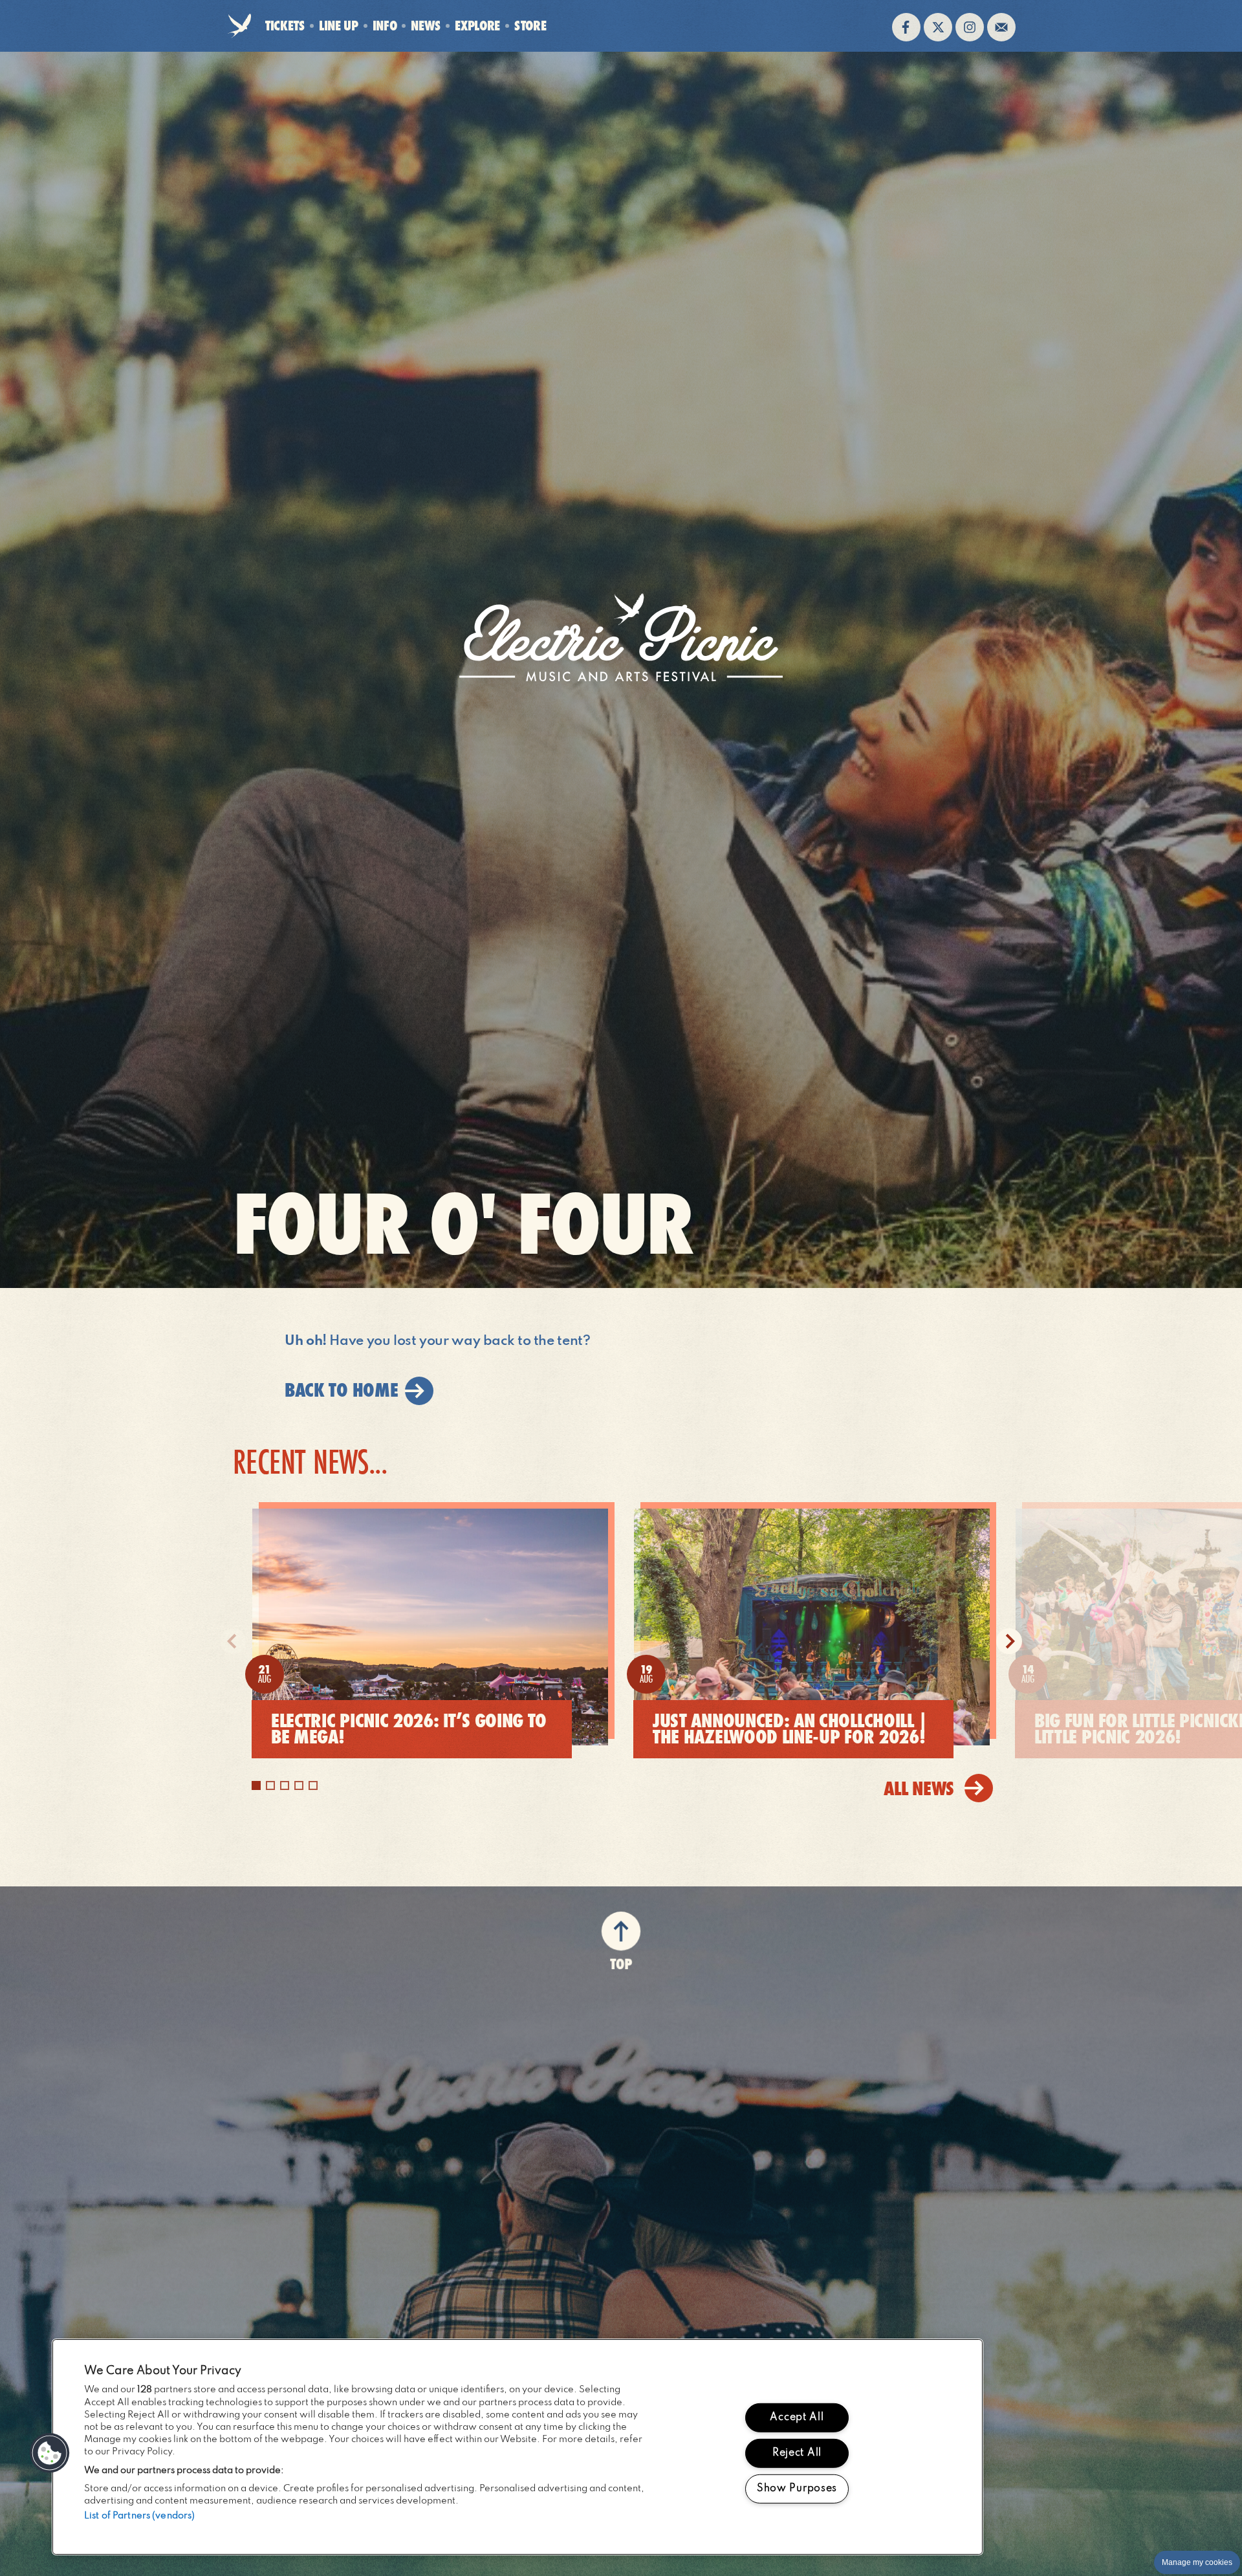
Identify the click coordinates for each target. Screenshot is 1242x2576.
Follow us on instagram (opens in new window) (970, 27)
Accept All (797, 2418)
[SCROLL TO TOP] (621, 1929)
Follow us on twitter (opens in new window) (938, 27)
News (426, 26)
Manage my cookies (1197, 2562)
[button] (50, 2453)
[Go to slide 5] (313, 1785)
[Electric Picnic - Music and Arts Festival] (621, 638)
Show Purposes (797, 2488)
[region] (517, 2447)
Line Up (339, 26)
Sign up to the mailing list (1001, 27)
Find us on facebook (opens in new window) (906, 27)
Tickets (285, 26)
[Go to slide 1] (256, 1785)
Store (530, 30)
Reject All (797, 2453)
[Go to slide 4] (299, 1785)
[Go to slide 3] (285, 1785)
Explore (477, 26)
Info (385, 26)
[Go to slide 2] (270, 1785)
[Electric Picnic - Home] (239, 28)
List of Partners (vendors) (139, 2516)
